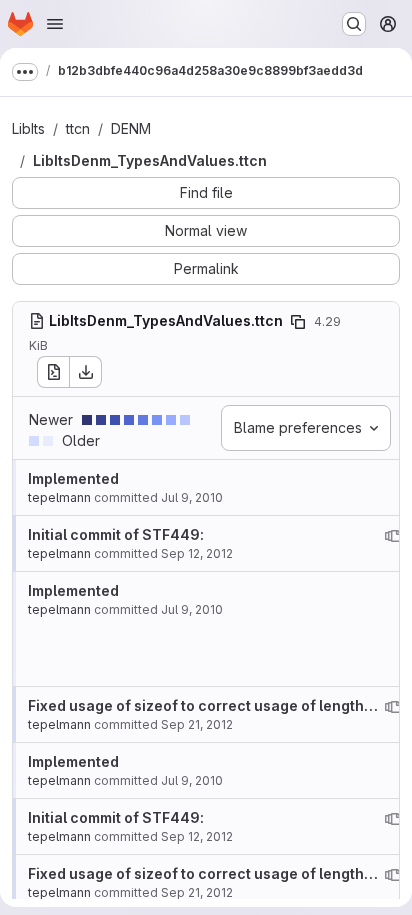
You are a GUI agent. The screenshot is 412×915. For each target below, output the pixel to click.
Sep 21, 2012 (197, 724)
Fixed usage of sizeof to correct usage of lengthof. (205, 705)
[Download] (86, 372)
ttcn (78, 128)
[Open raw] (53, 372)
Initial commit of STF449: (116, 534)
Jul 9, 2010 (192, 497)
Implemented (73, 478)
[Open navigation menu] (55, 24)
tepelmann (59, 497)
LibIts (28, 128)
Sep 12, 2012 (197, 553)
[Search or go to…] (354, 24)
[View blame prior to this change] (393, 536)
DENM (131, 128)
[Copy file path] (298, 322)
